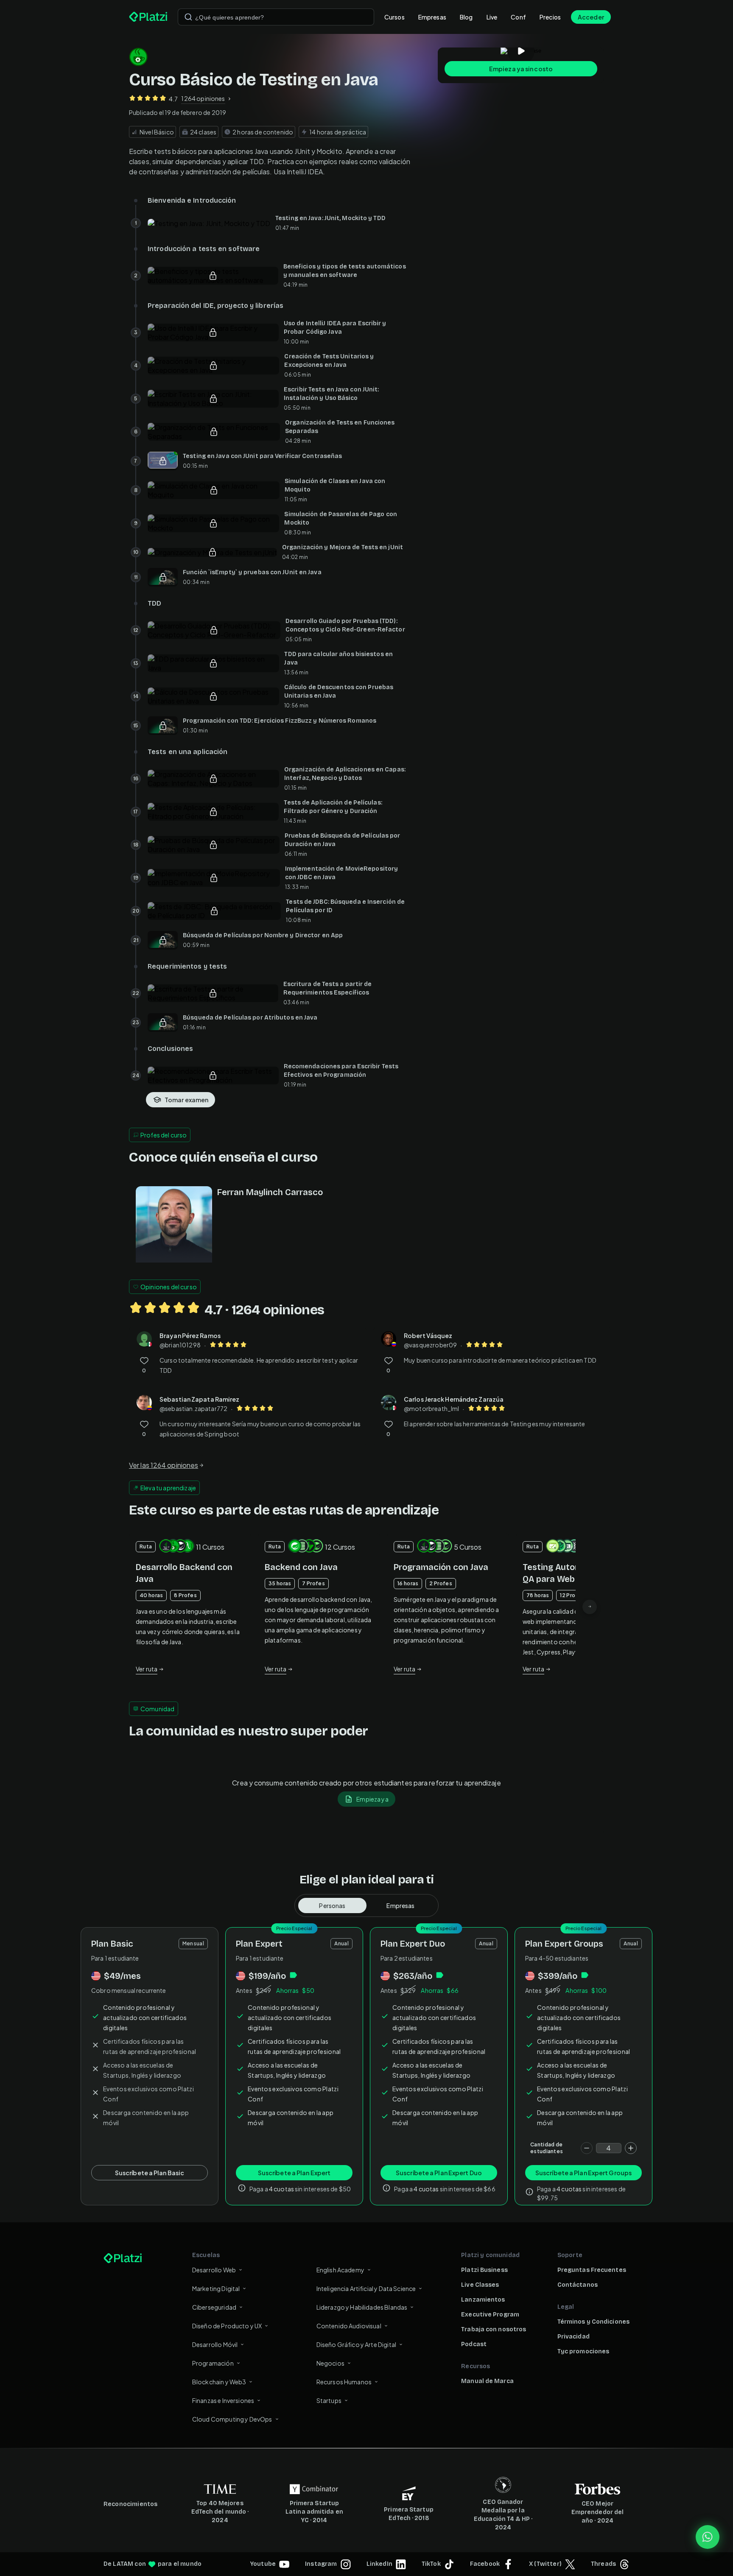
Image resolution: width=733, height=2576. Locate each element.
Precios (550, 17)
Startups (329, 2400)
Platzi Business (484, 2270)
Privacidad (574, 2337)
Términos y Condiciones (593, 2322)
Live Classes (480, 2285)
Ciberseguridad (214, 2307)
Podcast (474, 2344)
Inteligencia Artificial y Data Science (366, 2288)
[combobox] (276, 17)
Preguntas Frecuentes (592, 2270)
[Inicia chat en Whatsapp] (708, 2537)
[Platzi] (148, 17)
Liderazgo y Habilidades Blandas (362, 2307)
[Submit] (188, 17)
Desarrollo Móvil (215, 2344)
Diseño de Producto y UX (227, 2326)
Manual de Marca (487, 2381)
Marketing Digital (216, 2288)
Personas (332, 1905)
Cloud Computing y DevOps (232, 2419)
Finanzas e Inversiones (223, 2400)
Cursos (394, 17)
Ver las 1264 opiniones (164, 1465)
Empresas (432, 17)
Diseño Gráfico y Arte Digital (356, 2344)
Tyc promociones (583, 2351)
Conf (518, 17)
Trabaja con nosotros (494, 2329)
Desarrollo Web (214, 2270)
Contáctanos (578, 2285)
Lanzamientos (483, 2300)
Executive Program (490, 2315)
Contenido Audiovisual (349, 2326)
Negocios (330, 2363)
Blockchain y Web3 (219, 2382)
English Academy (340, 2270)
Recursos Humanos (344, 2382)
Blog (466, 17)
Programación (213, 2363)
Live (492, 17)
